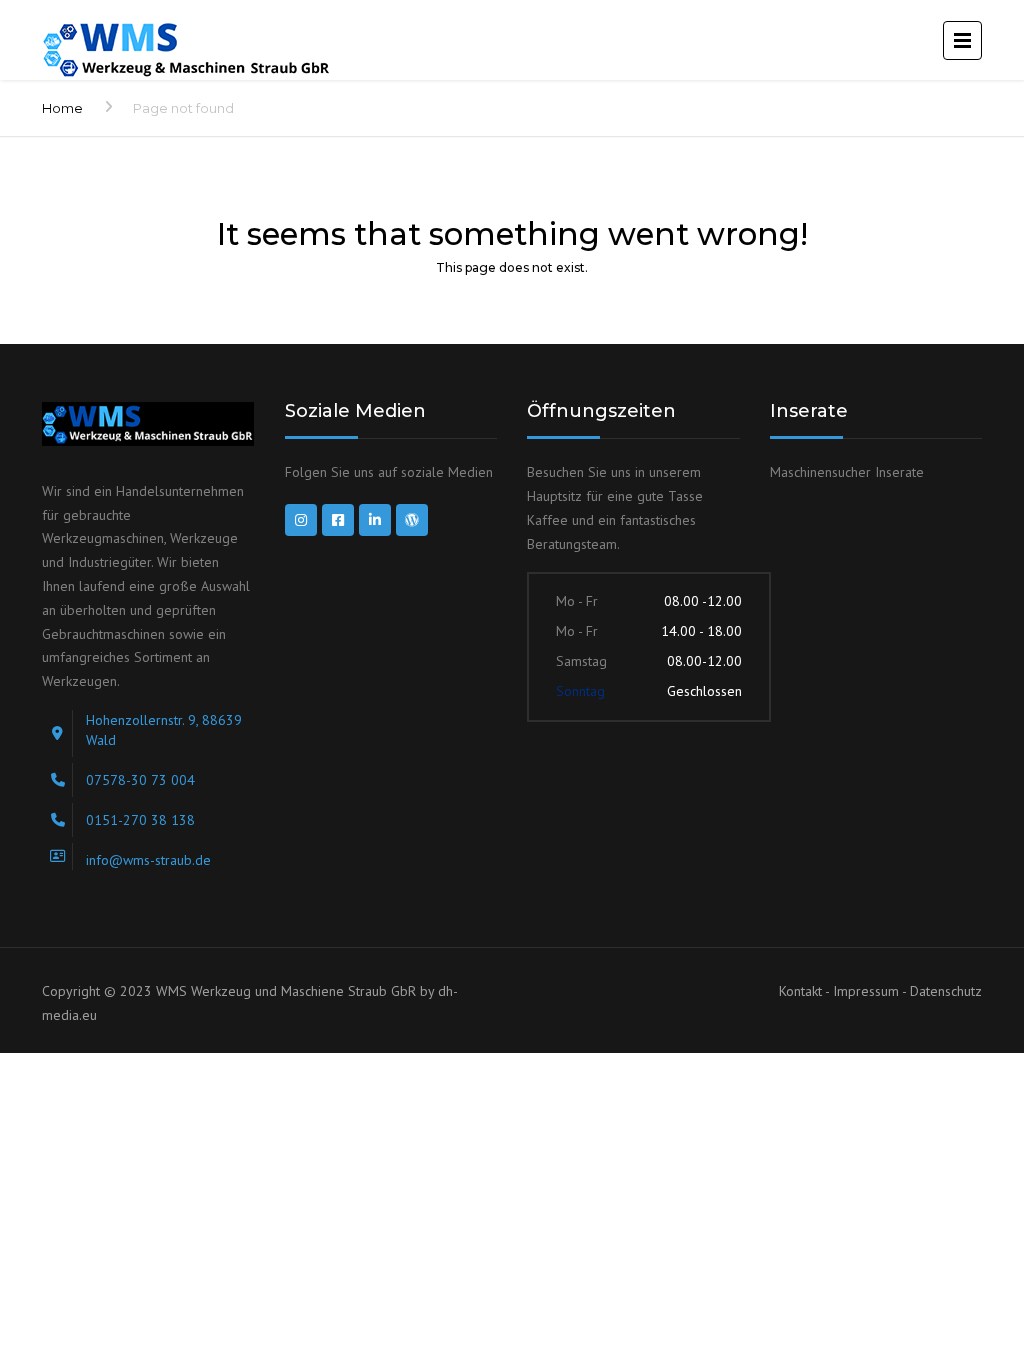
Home (62, 108)
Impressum (867, 991)
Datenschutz (946, 991)
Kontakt (802, 991)
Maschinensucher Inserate (847, 472)
